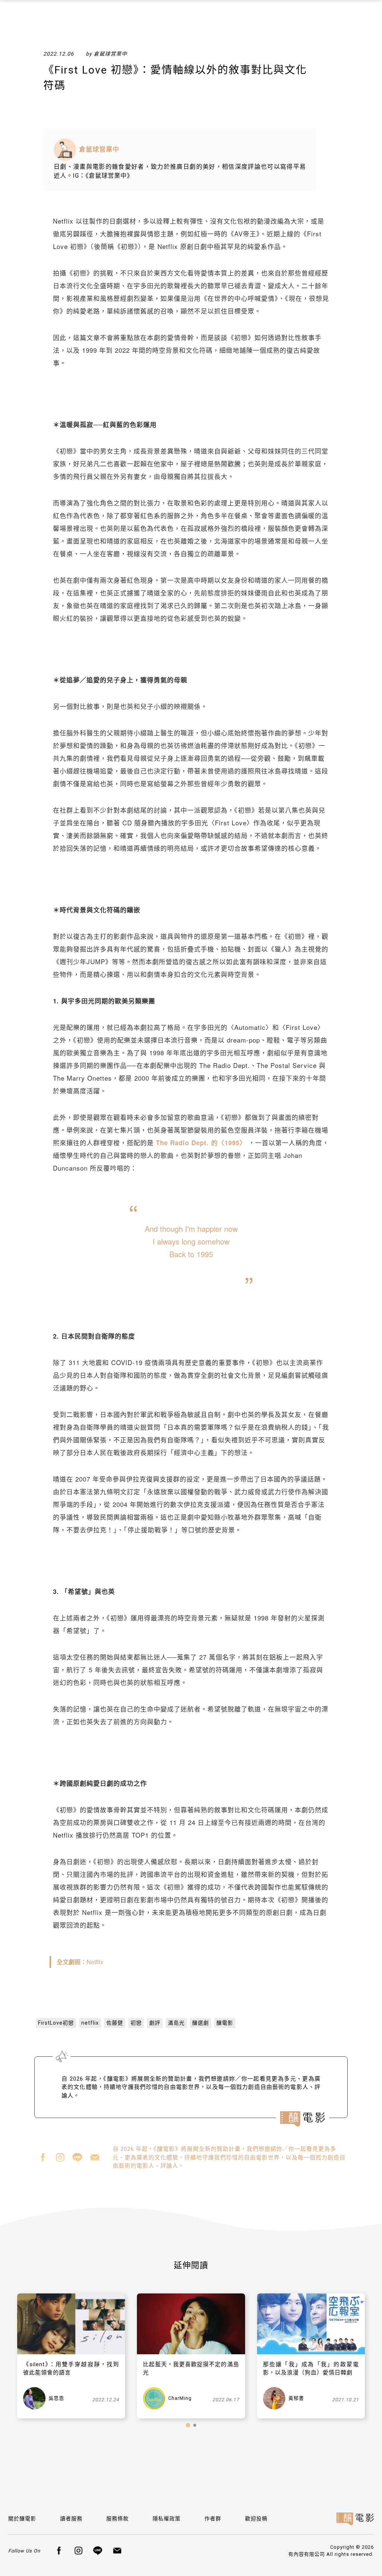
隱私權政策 (167, 2519)
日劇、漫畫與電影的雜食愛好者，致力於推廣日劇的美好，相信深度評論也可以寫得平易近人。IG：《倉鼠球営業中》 (180, 171)
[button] (188, 2425)
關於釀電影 (22, 2519)
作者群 (213, 2519)
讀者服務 (71, 2519)
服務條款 (118, 2519)
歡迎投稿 (256, 2519)
